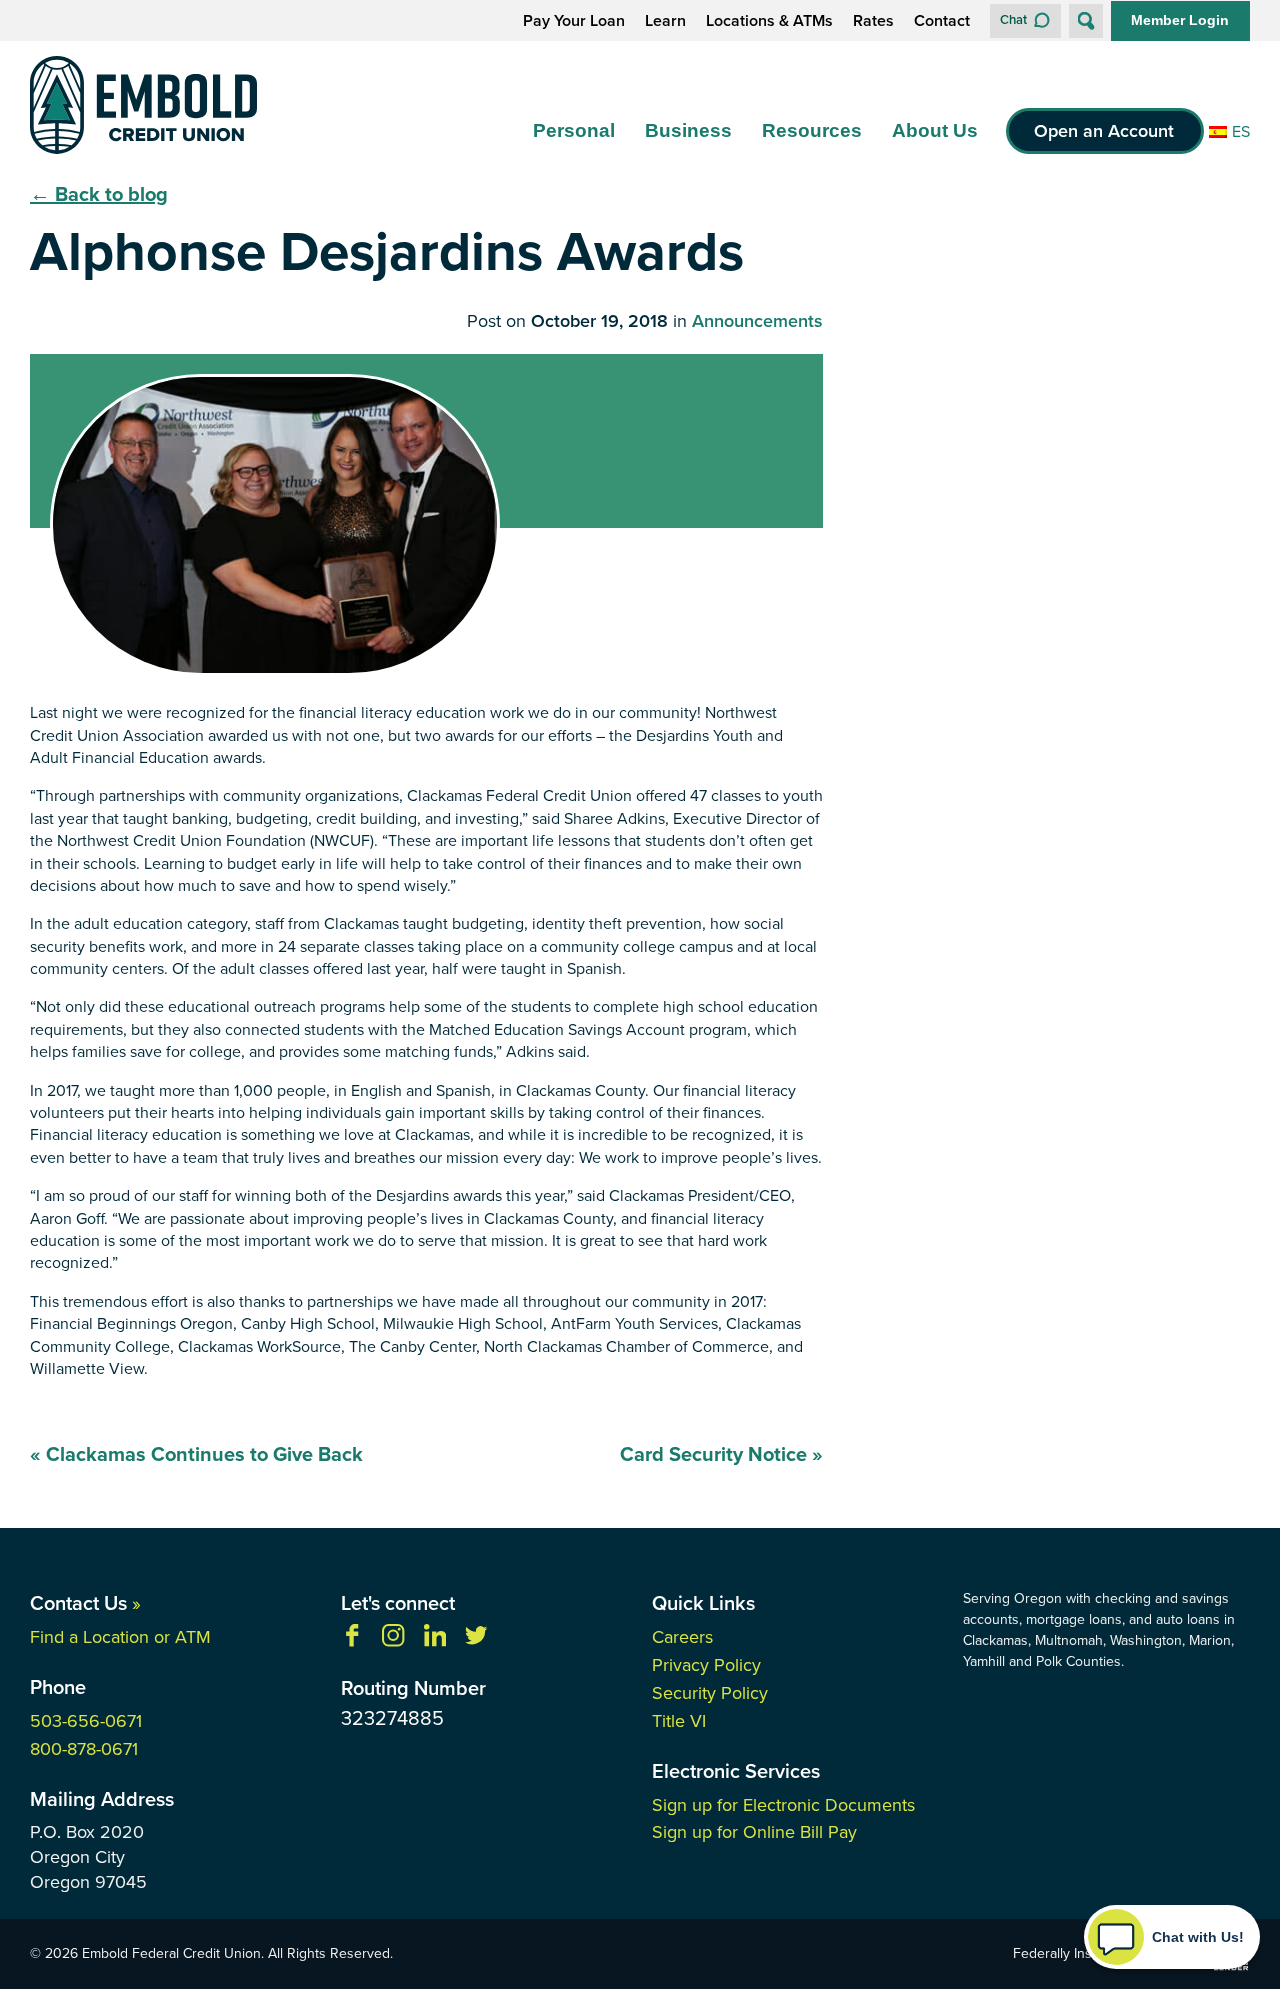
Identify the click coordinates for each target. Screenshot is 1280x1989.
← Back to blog (99, 194)
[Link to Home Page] (143, 108)
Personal (574, 130)
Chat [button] (1013, 19)
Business (688, 130)
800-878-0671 (84, 1749)
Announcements (757, 321)
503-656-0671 (86, 1721)
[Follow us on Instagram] (393, 1641)
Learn (665, 21)
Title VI (679, 1721)
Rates (873, 21)
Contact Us (85, 1603)
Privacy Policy (706, 1665)
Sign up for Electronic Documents (783, 1805)
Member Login (1180, 20)
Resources (812, 130)
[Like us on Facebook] (352, 1641)
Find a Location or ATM (120, 1637)
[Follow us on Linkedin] (435, 1641)
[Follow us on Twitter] (476, 1641)
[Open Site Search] (1086, 21)
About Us (935, 130)
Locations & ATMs (769, 21)
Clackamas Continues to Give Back (196, 1454)
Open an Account (1104, 131)
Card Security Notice (721, 1454)
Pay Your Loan (574, 21)
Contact (942, 21)
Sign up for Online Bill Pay (754, 1832)
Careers (682, 1637)
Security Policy (710, 1693)
